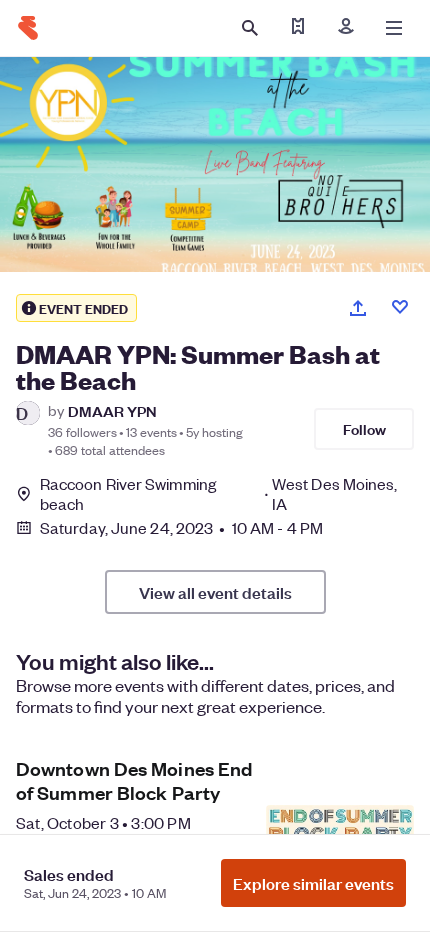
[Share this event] (358, 308)
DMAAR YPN (112, 410)
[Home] (28, 28)
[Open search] (250, 28)
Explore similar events (313, 883)
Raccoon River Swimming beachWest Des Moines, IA (219, 494)
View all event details (215, 592)
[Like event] (400, 307)
